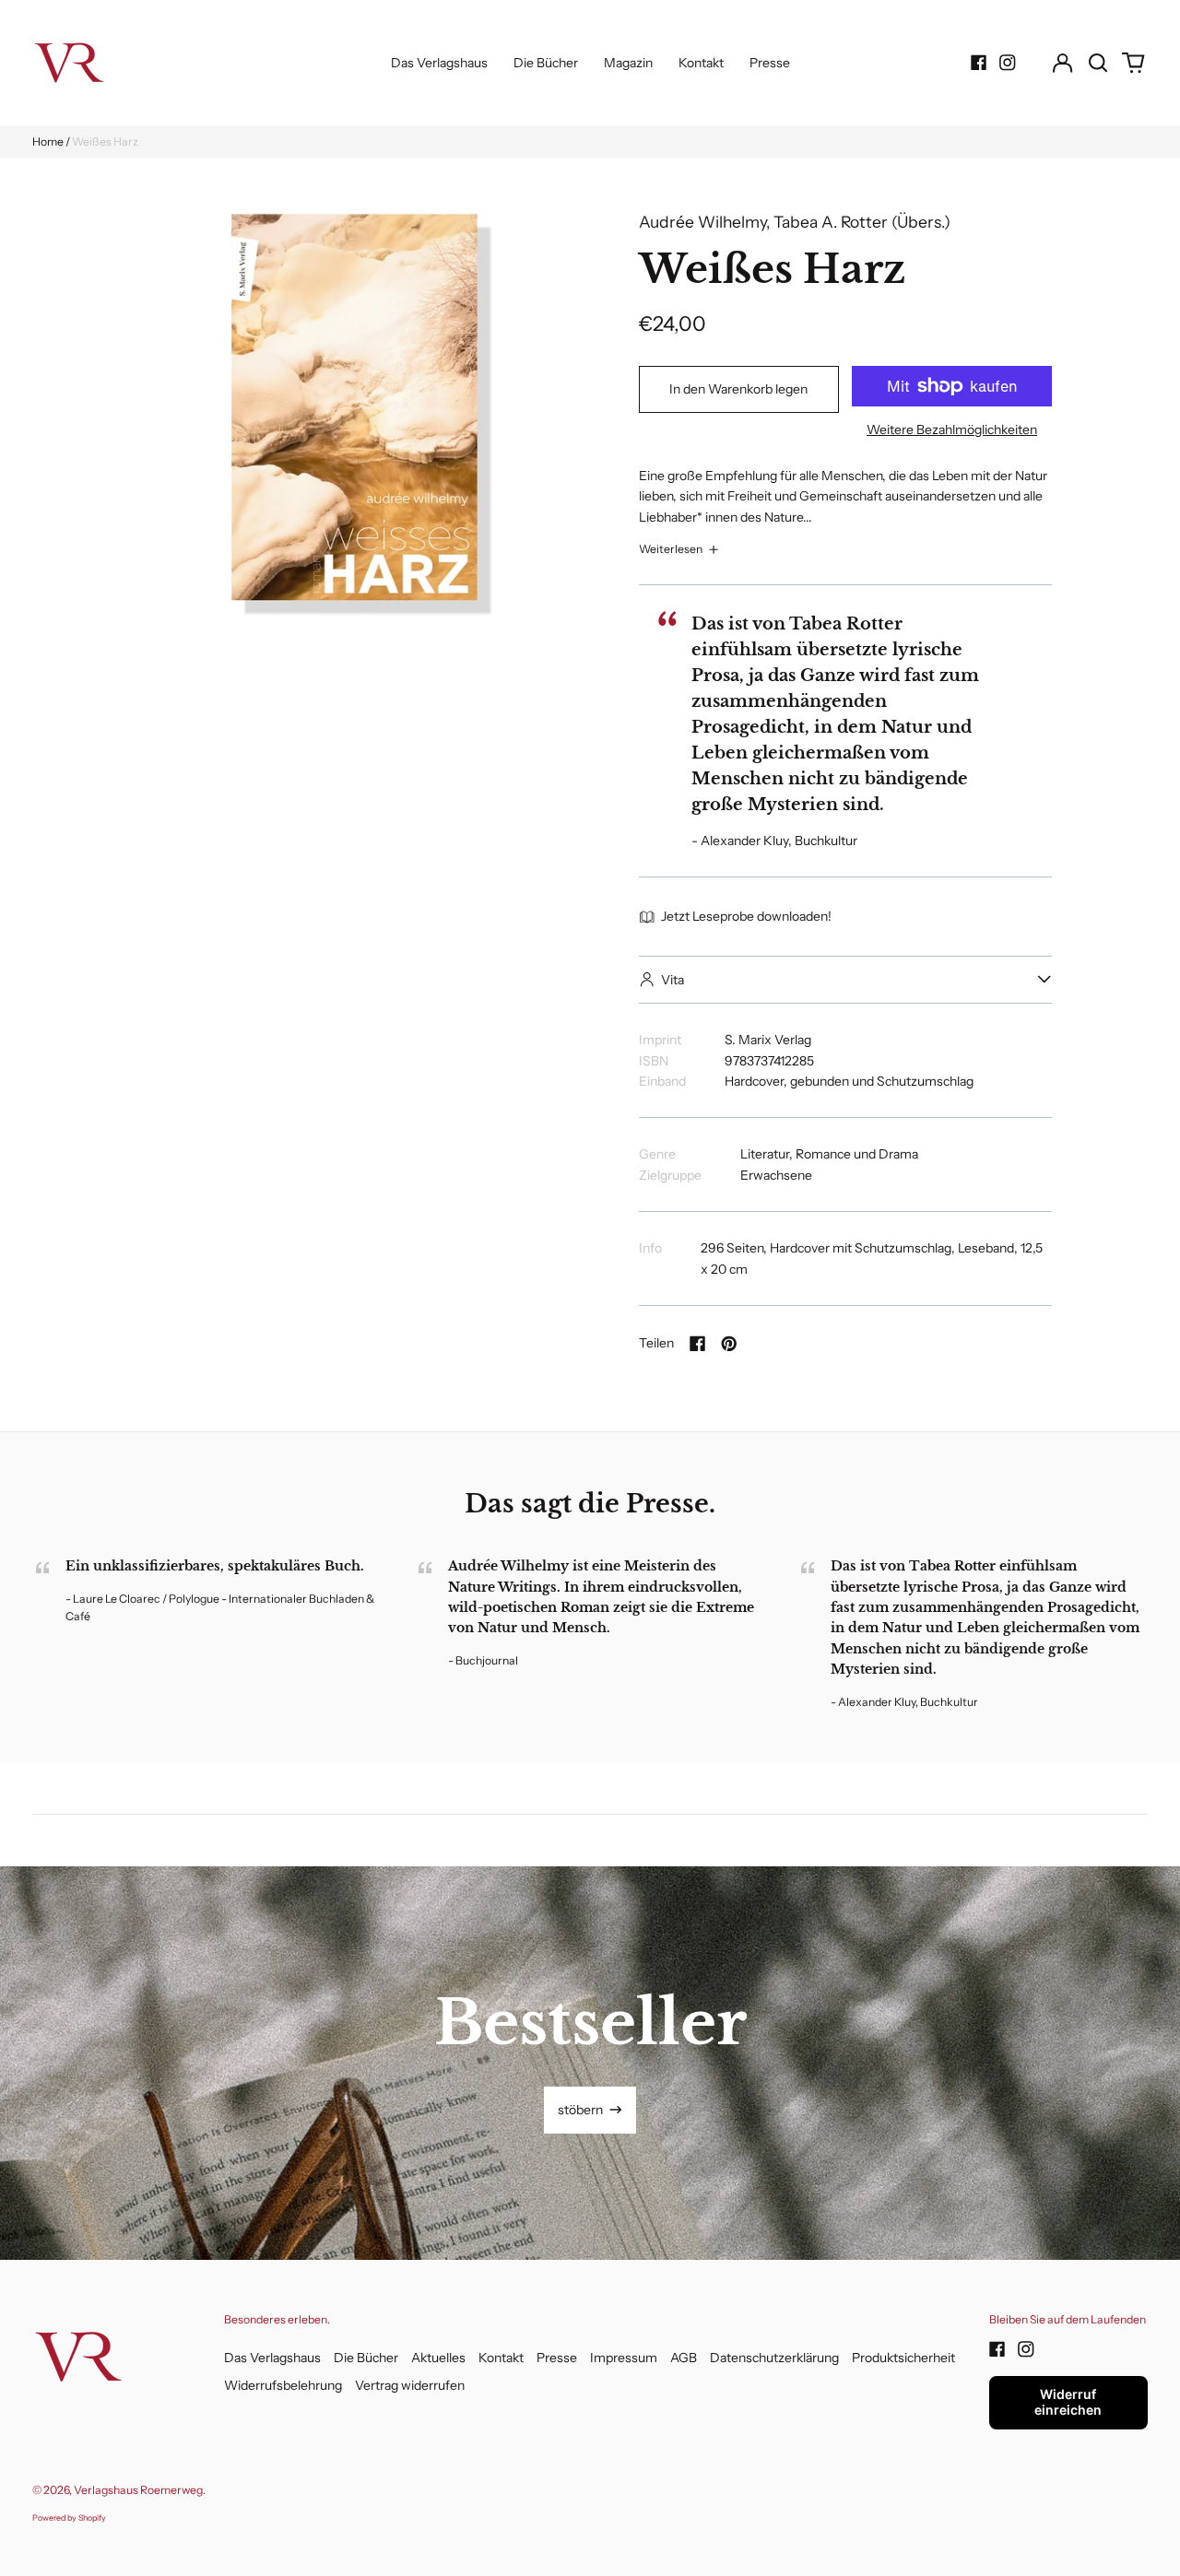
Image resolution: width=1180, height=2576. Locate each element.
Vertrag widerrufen (410, 2385)
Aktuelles (438, 2358)
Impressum (624, 2358)
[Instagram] (1008, 63)
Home (48, 141)
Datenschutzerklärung (774, 2358)
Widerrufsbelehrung (283, 2385)
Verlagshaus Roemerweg (138, 2490)
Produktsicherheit (903, 2358)
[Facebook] (979, 63)
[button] (1098, 63)
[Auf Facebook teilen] (698, 1344)
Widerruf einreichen (1068, 2402)
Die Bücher (546, 63)
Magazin (628, 63)
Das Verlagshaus (439, 63)
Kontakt (701, 63)
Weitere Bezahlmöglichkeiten (952, 429)
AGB (684, 2358)
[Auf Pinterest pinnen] (729, 1344)
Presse (770, 63)
